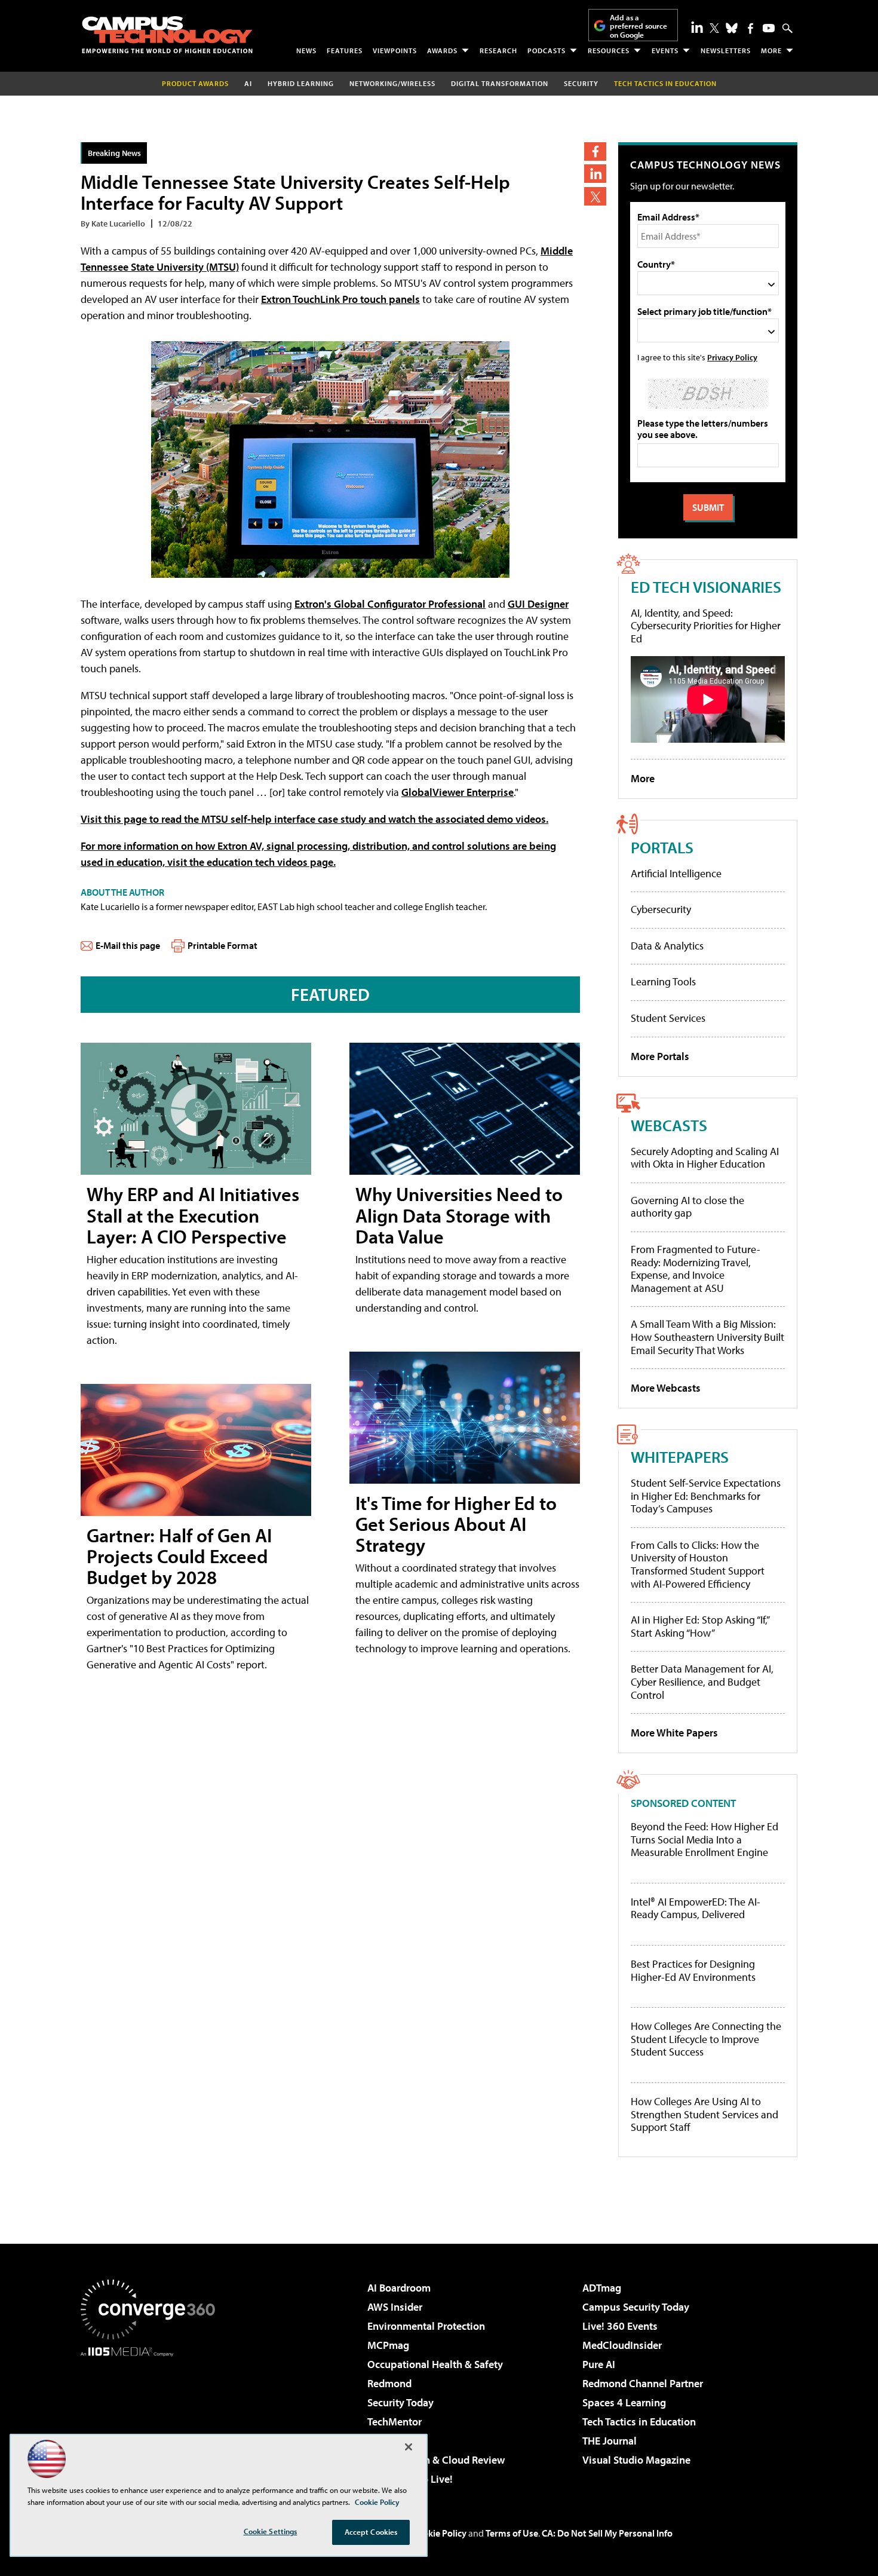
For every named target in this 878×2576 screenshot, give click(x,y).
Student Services (668, 1018)
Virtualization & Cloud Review (436, 2460)
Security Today (400, 2402)
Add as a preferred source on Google (638, 26)
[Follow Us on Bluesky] (732, 28)
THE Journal (610, 2441)
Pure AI (599, 2364)
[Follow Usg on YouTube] (769, 28)
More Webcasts (666, 1388)
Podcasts (547, 50)
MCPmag (388, 2345)
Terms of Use (512, 2533)
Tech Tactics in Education (639, 2422)
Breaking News (114, 153)
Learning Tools (663, 981)
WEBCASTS (669, 1125)
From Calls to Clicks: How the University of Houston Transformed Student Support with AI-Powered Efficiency (698, 1564)
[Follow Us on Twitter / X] (714, 28)
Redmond (389, 2383)
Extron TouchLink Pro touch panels (340, 299)
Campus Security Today (636, 2307)
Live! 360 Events (620, 2326)
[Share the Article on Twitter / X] (595, 196)
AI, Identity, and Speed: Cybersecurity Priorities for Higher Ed (706, 626)
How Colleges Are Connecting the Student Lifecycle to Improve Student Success (706, 2039)
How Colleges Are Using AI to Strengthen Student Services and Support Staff (704, 2114)
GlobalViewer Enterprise (458, 792)
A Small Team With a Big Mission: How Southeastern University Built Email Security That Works (707, 1337)
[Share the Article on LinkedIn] (595, 174)
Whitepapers (680, 1457)
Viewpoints (395, 50)
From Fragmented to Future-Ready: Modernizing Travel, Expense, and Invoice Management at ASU (696, 1269)
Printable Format (222, 945)
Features (345, 50)
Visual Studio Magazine (636, 2460)
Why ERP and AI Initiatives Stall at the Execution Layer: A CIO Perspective (193, 1215)
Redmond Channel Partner (643, 2383)
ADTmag (602, 2288)
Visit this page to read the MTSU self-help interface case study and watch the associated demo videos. (314, 819)
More (771, 50)
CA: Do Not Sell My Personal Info (607, 2533)
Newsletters (726, 50)
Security (581, 83)
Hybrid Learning (301, 83)
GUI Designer (538, 604)
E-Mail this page (128, 945)
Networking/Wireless (392, 83)
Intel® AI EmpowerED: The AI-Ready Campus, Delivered (696, 1908)
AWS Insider (395, 2307)
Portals (662, 847)
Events (665, 50)
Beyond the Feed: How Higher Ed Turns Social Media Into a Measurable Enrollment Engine (704, 1840)
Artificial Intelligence (676, 873)
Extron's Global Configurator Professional (390, 604)
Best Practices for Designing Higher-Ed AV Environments (693, 1970)
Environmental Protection (426, 2326)
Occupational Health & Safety (435, 2364)
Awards (442, 50)
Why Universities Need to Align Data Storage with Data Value (459, 1215)
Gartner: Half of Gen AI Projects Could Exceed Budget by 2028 (179, 1556)
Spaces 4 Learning (624, 2402)
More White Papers (674, 1733)
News (306, 50)
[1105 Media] (152, 2418)
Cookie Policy (439, 2533)
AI (248, 83)
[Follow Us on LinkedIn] (697, 27)
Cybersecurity (661, 909)
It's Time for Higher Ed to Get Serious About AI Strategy (456, 1524)
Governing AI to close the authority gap (687, 1207)
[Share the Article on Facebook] (595, 151)
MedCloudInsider (622, 2345)
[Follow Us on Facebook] (750, 28)
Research (498, 50)
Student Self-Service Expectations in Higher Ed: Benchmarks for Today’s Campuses (706, 1496)
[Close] (409, 2447)
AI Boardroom (399, 2288)
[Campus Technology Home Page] (167, 35)
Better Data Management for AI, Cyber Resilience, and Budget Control (702, 1681)
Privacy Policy (732, 357)
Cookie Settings (271, 2531)
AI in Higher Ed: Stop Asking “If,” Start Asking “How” (700, 1626)
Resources (609, 50)
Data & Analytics (667, 946)
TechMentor (395, 2422)
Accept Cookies (371, 2532)
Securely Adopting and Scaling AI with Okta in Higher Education (705, 1158)
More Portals (660, 1056)
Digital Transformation (500, 83)
